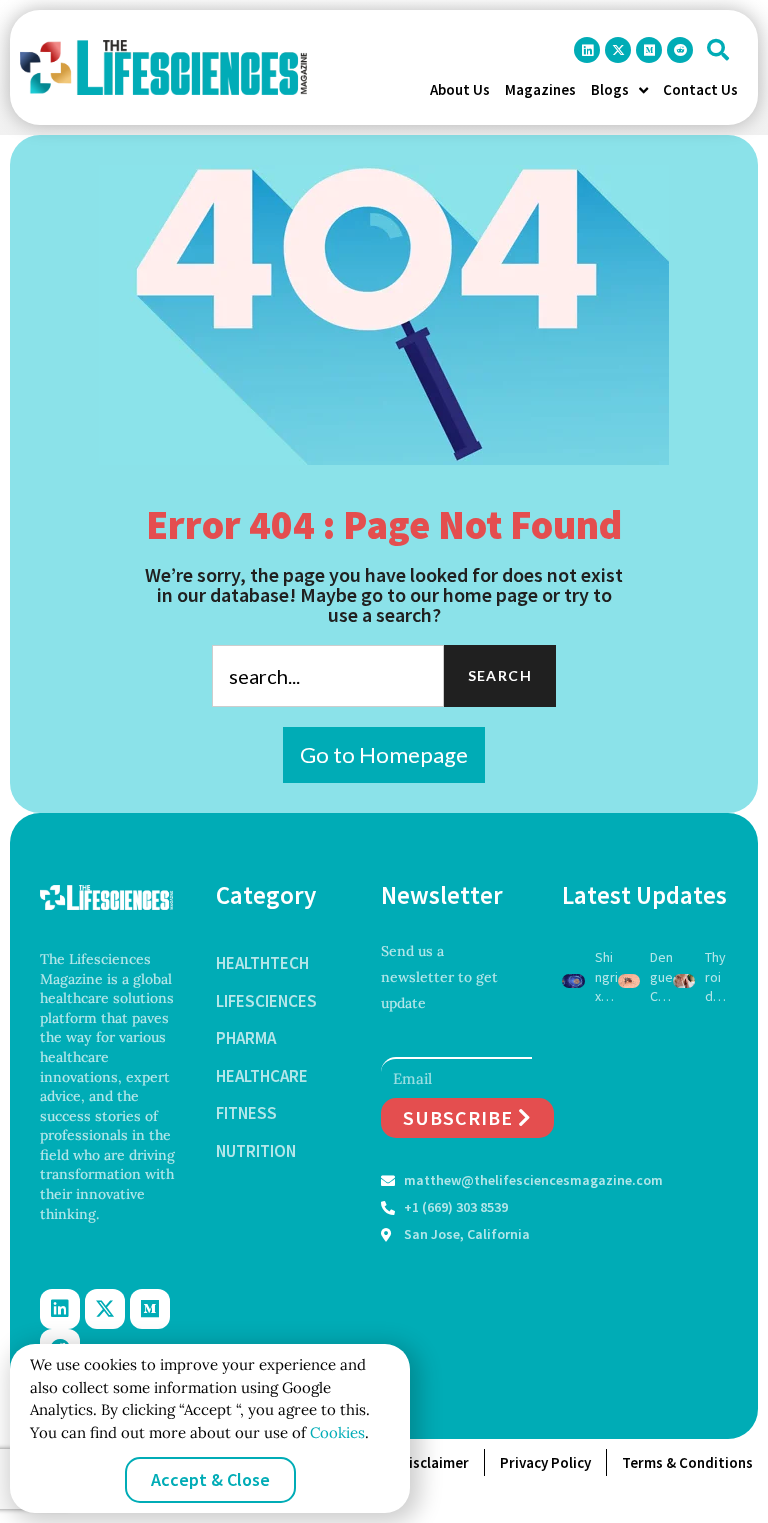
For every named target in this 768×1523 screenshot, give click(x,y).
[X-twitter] (618, 50)
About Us (460, 89)
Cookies (335, 1432)
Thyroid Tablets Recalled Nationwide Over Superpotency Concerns (716, 977)
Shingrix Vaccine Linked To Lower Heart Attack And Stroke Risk (606, 977)
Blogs (610, 89)
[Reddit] (680, 50)
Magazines (540, 89)
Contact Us (700, 89)
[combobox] (328, 676)
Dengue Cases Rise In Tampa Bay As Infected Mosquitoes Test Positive (661, 977)
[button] (718, 50)
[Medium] (649, 50)
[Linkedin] (587, 50)
